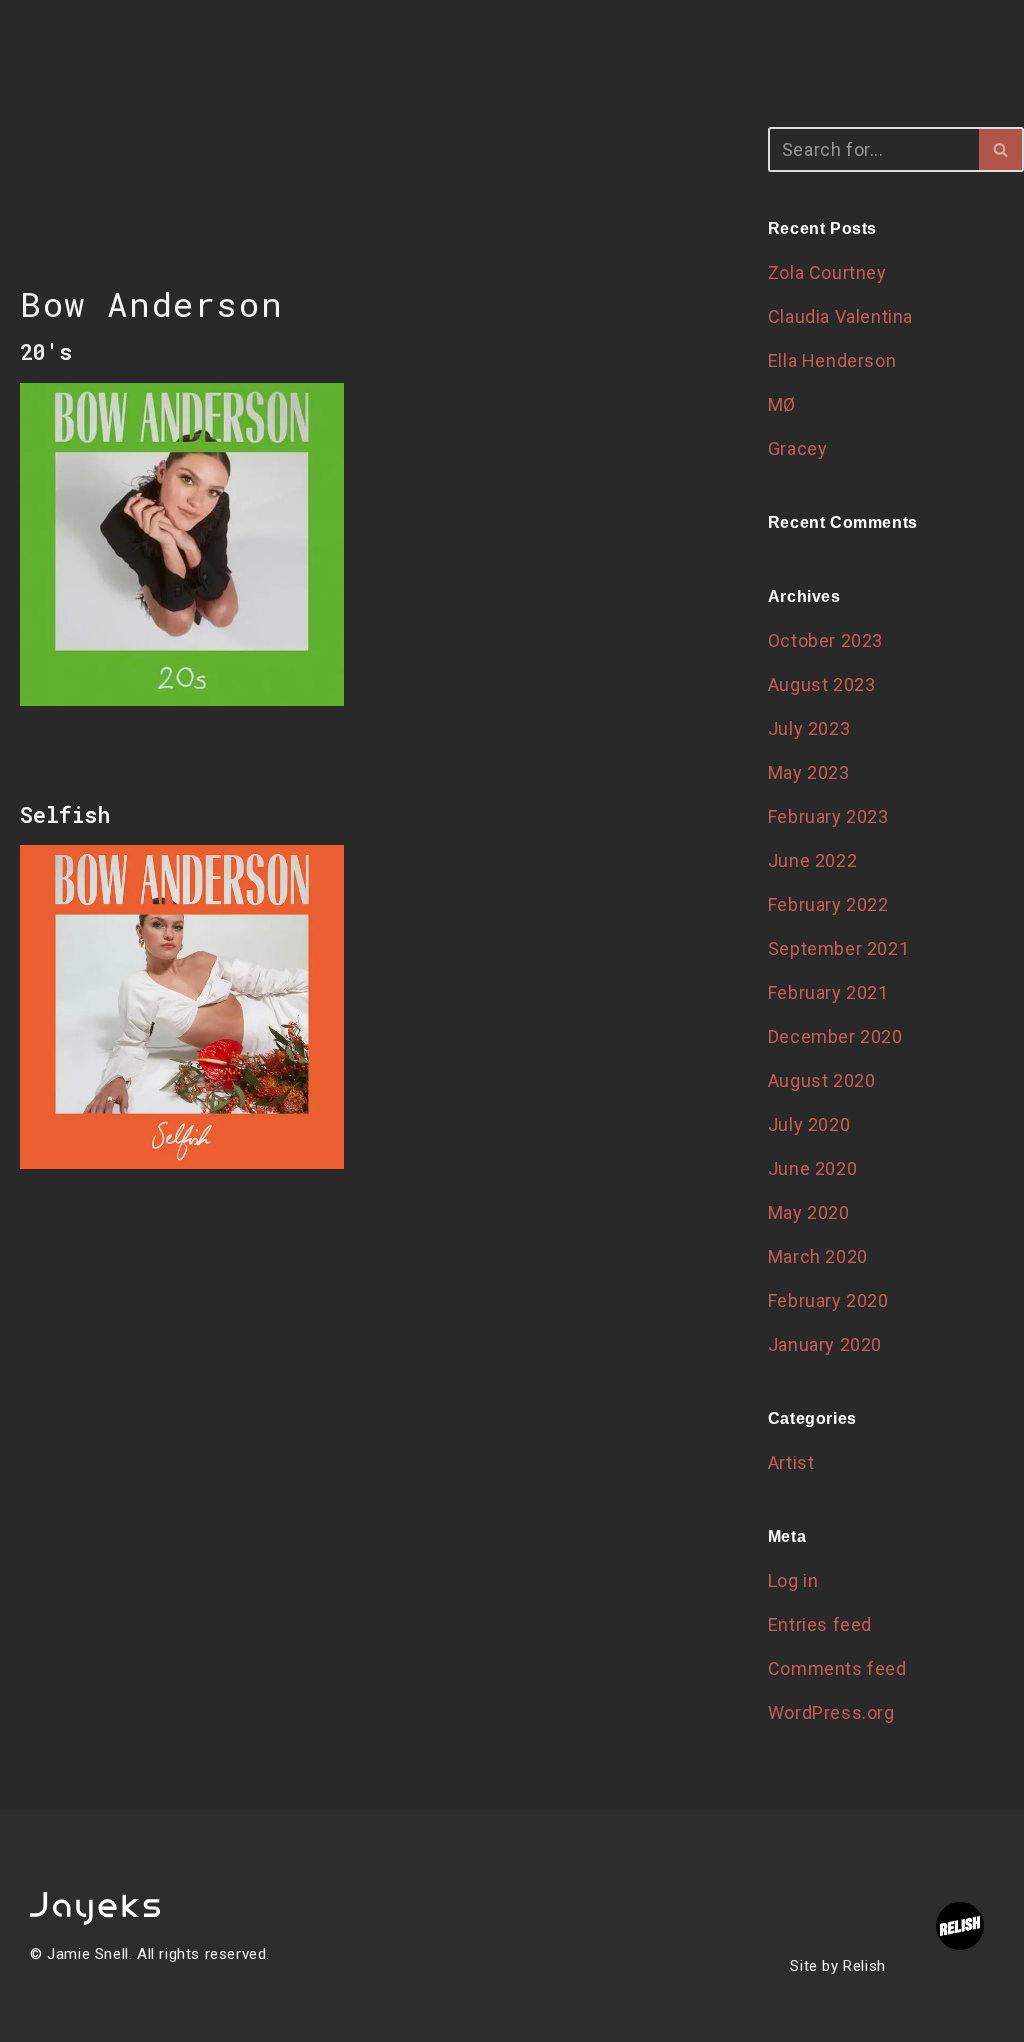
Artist (791, 1462)
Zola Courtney (827, 272)
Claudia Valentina (840, 316)
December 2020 (835, 1036)
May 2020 (809, 1212)
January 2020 (825, 1344)
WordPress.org (831, 1712)
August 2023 (822, 684)
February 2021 (828, 992)
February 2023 (828, 816)
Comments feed (837, 1668)
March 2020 (818, 1256)
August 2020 (822, 1080)
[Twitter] (469, 1956)
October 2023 (825, 640)
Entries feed (820, 1624)
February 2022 (828, 904)
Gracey (798, 448)
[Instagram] (535, 1956)
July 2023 (809, 728)
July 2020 (809, 1124)
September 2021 (838, 948)
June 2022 (812, 860)
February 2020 (828, 1300)
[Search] (1001, 149)
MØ (782, 404)
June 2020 (812, 1168)
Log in (793, 1580)
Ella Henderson (832, 360)
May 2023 (809, 772)
